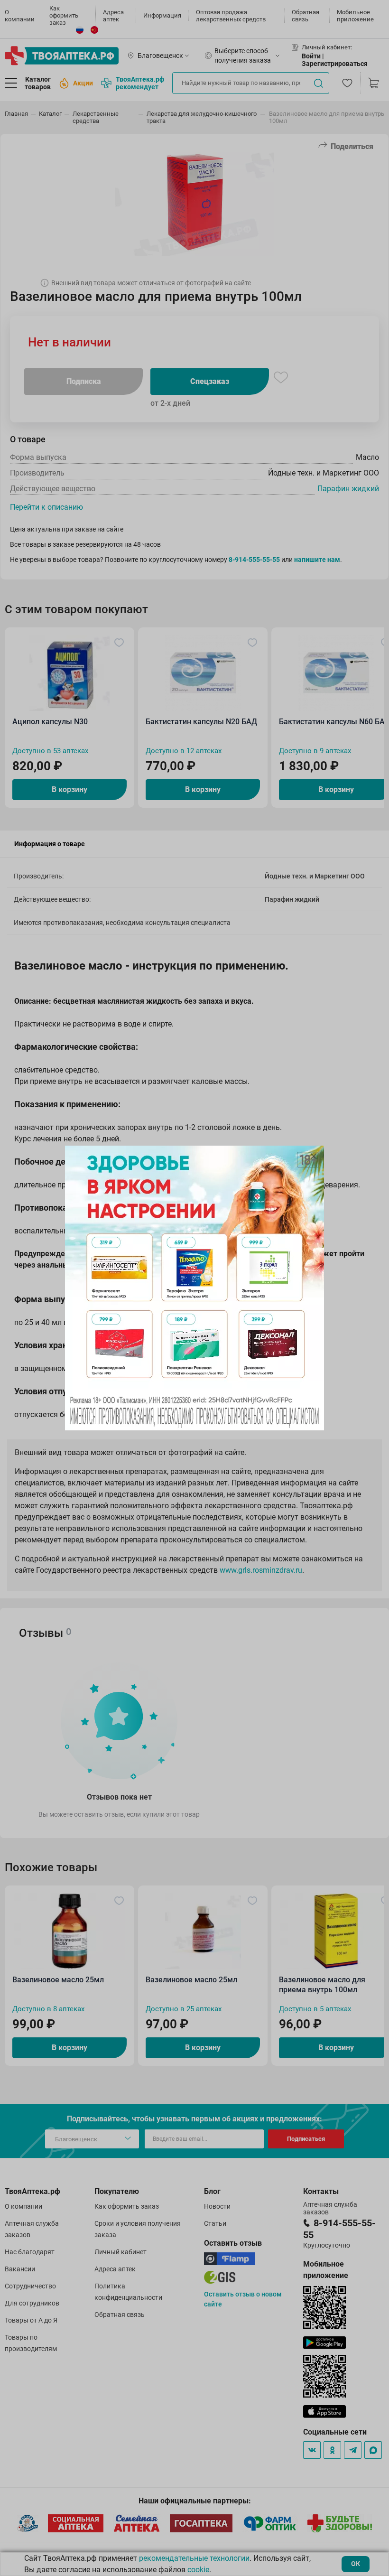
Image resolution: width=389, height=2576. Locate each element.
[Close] (314, 1156)
